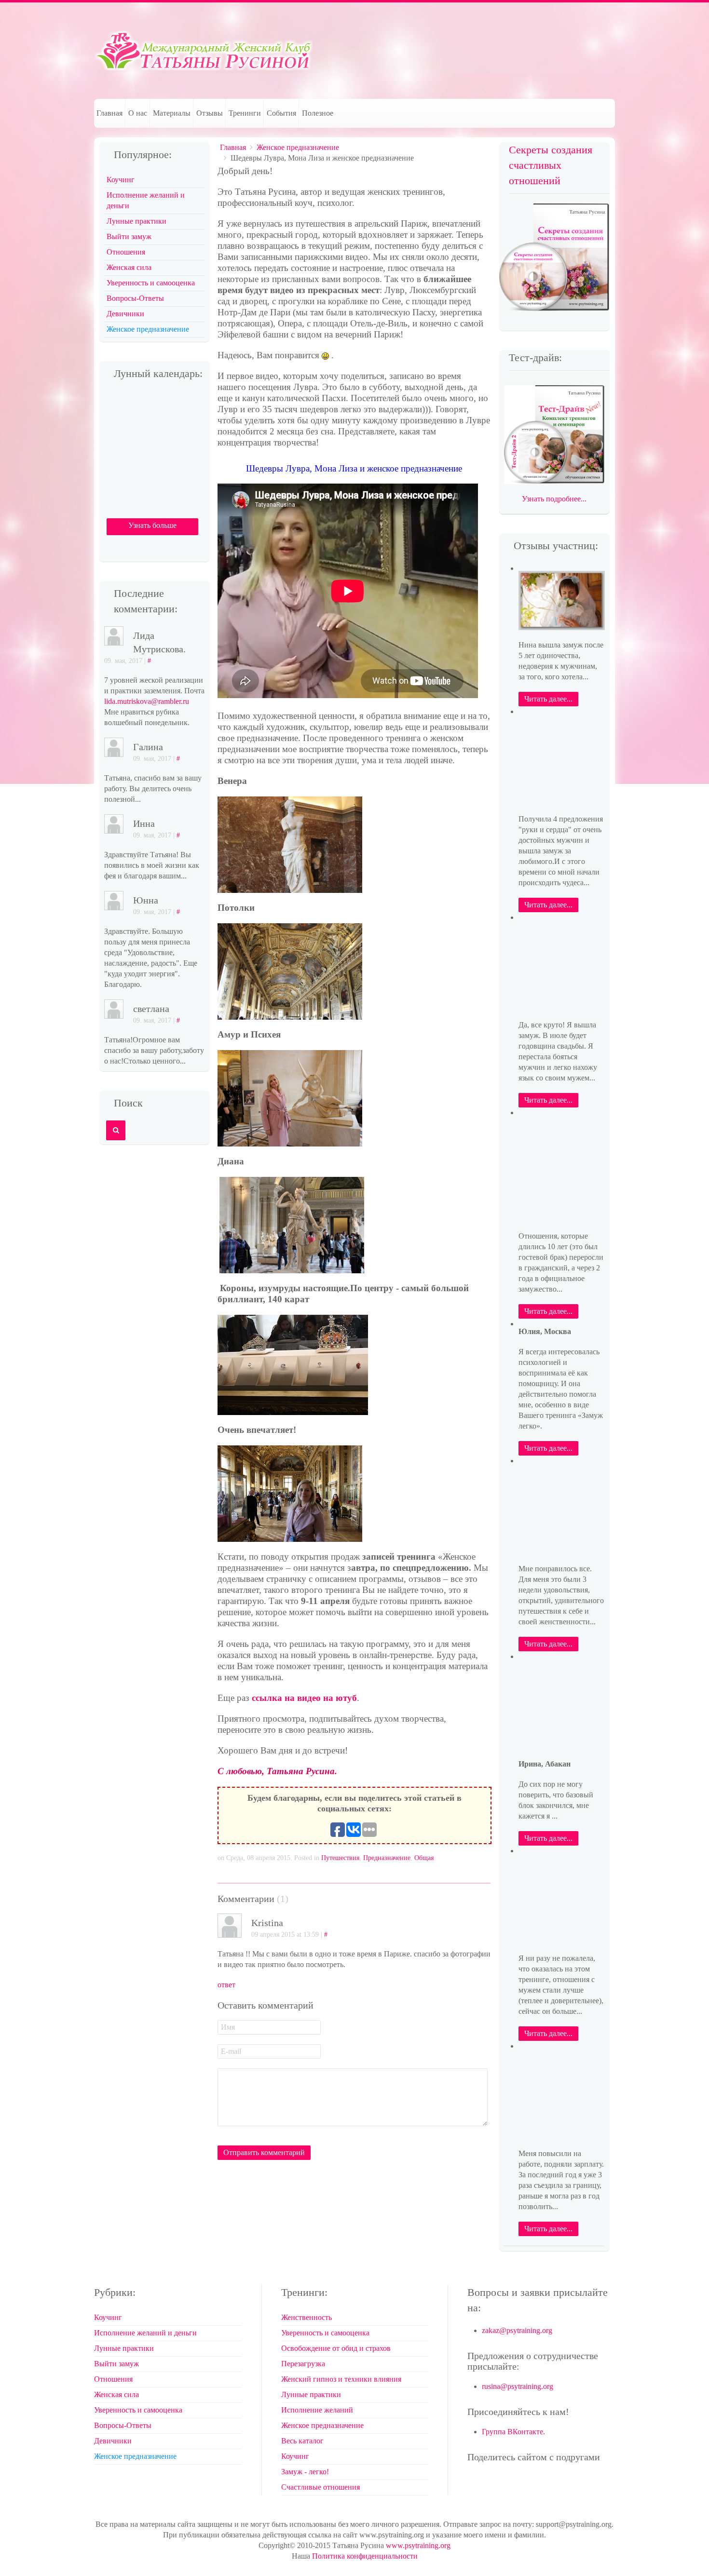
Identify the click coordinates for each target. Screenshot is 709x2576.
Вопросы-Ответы (135, 298)
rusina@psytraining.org (518, 2386)
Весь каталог (302, 2441)
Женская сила (129, 267)
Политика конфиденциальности (365, 2556)
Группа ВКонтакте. (513, 2432)
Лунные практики (136, 221)
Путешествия (340, 1858)
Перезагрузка (303, 2364)
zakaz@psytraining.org (517, 2330)
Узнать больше (152, 525)
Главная (109, 113)
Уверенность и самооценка (151, 283)
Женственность (307, 2317)
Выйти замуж (129, 236)
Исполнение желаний (317, 2410)
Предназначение (387, 1858)
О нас (138, 113)
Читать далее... (548, 699)
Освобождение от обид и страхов (336, 2348)
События (281, 113)
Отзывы (210, 113)
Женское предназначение (298, 147)
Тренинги (245, 113)
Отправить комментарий (264, 2152)
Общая (424, 1858)
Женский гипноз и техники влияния (341, 2379)
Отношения (126, 252)
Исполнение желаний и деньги (146, 200)
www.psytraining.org (418, 2545)
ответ (226, 1985)
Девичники (125, 314)
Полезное (318, 113)
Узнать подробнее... (554, 499)
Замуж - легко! (305, 2472)
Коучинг (121, 180)
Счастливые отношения (320, 2487)
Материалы (172, 113)
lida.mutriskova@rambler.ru (147, 701)
